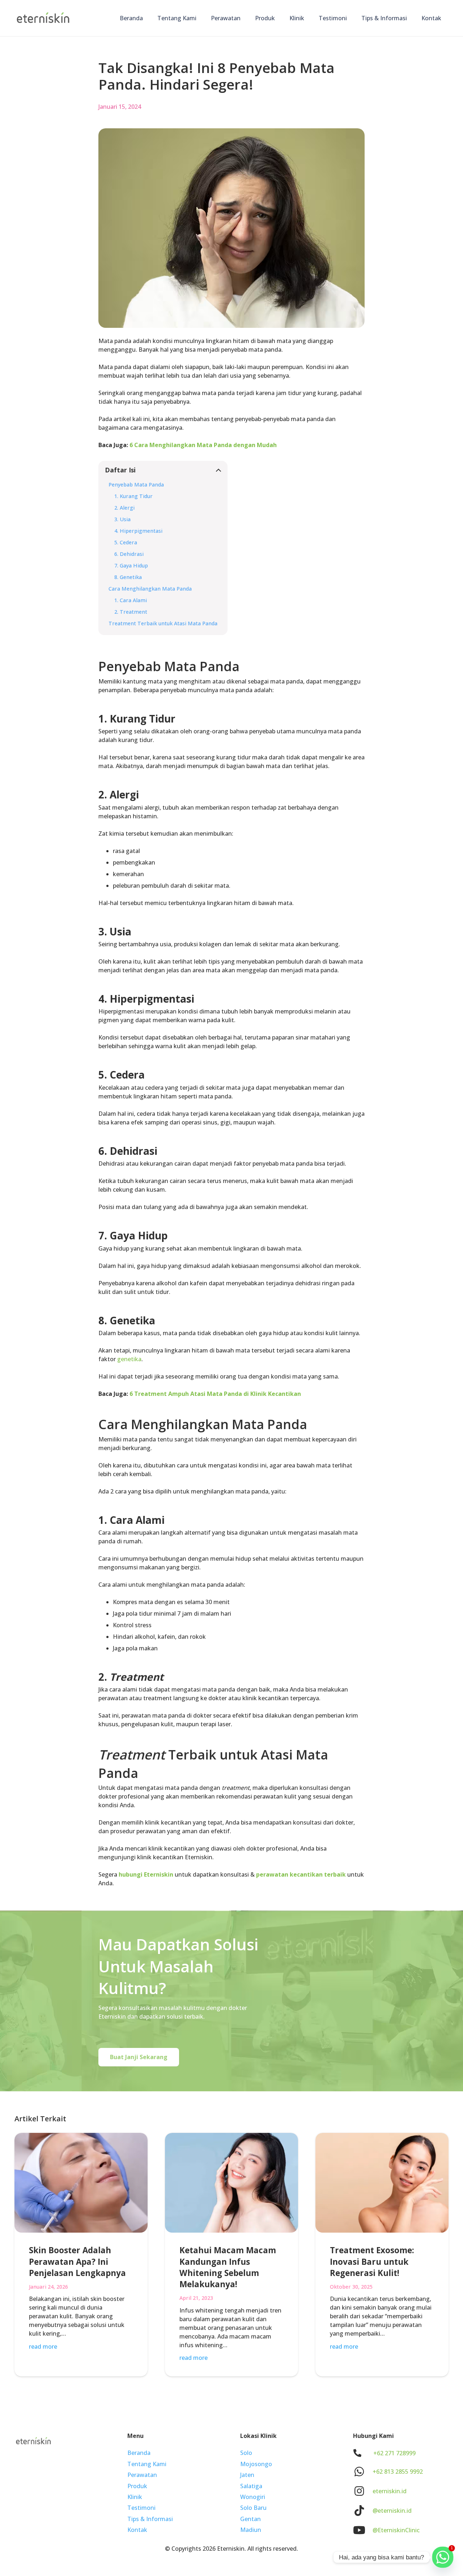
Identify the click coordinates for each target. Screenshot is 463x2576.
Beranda (139, 2453)
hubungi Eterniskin (146, 1874)
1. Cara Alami (131, 600)
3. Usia (122, 519)
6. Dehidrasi (129, 554)
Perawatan (142, 2475)
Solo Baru (253, 2508)
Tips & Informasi (150, 2519)
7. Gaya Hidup (131, 565)
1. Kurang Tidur (133, 496)
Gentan (250, 2519)
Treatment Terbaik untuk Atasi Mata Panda (163, 623)
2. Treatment (131, 612)
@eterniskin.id (392, 2511)
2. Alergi (124, 508)
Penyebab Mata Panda (136, 485)
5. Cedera (126, 542)
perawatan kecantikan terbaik (301, 1874)
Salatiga (251, 2486)
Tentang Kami (147, 2464)
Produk (137, 2486)
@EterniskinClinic (396, 2530)
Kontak (137, 2530)
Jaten (247, 2475)
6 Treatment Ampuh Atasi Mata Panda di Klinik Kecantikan (215, 1394)
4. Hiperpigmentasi (138, 531)
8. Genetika (128, 577)
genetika (129, 1359)
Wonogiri (253, 2497)
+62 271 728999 (394, 2453)
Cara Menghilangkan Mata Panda (150, 589)
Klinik (135, 2497)
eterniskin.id (390, 2491)
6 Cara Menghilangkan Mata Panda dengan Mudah (203, 445)
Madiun (251, 2530)
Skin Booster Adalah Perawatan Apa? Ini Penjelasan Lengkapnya (77, 2262)
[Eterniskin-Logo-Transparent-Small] (43, 18)
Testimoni (141, 2508)
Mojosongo (256, 2464)
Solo (246, 2453)
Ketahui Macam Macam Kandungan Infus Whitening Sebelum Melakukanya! (228, 2267)
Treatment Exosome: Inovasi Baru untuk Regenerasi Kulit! (372, 2262)
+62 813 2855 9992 (398, 2472)
